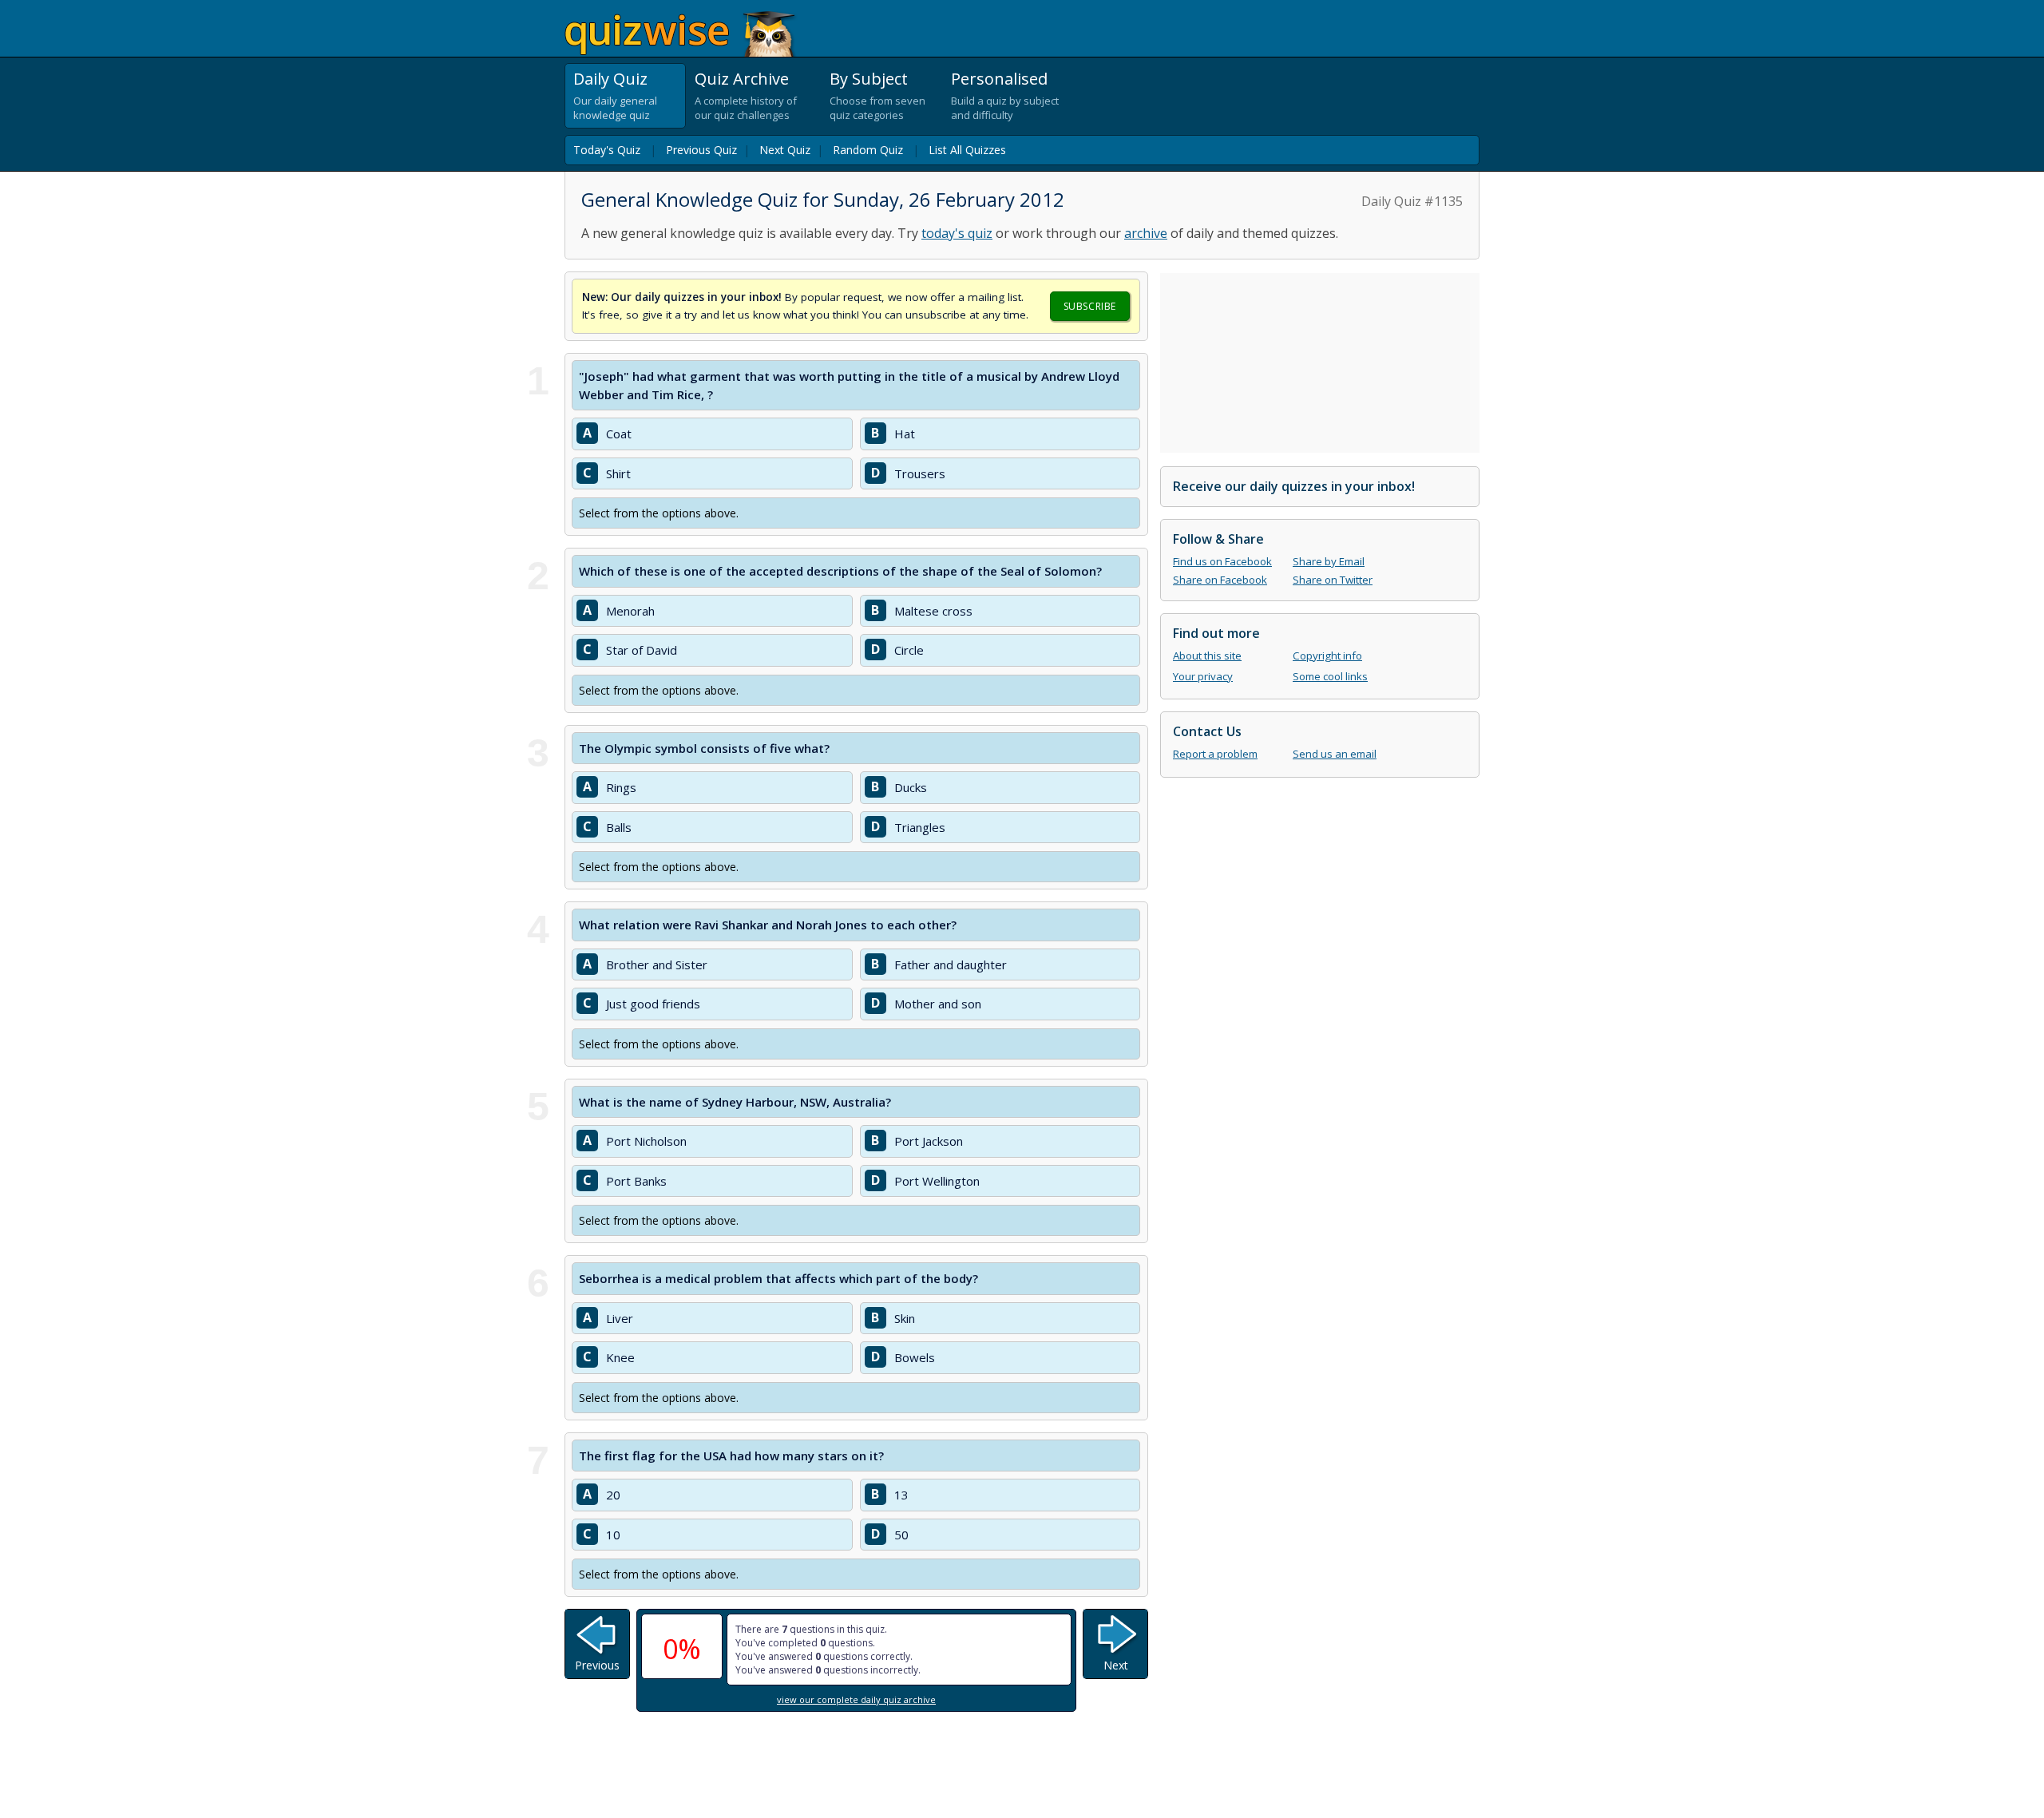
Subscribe (1090, 306)
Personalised (999, 79)
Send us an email (1335, 754)
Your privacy (1203, 676)
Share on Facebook (1220, 580)
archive (1146, 233)
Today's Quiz (607, 150)
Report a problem (1215, 754)
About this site (1207, 656)
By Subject (869, 79)
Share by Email (1329, 561)
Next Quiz (785, 150)
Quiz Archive (742, 79)
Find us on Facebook (1222, 561)
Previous (597, 1665)
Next (1116, 1665)
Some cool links (1330, 676)
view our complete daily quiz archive (856, 1699)
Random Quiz (868, 150)
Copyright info (1327, 656)
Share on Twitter (1333, 580)
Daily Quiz (610, 79)
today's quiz (957, 233)
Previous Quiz (701, 150)
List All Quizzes (967, 150)
